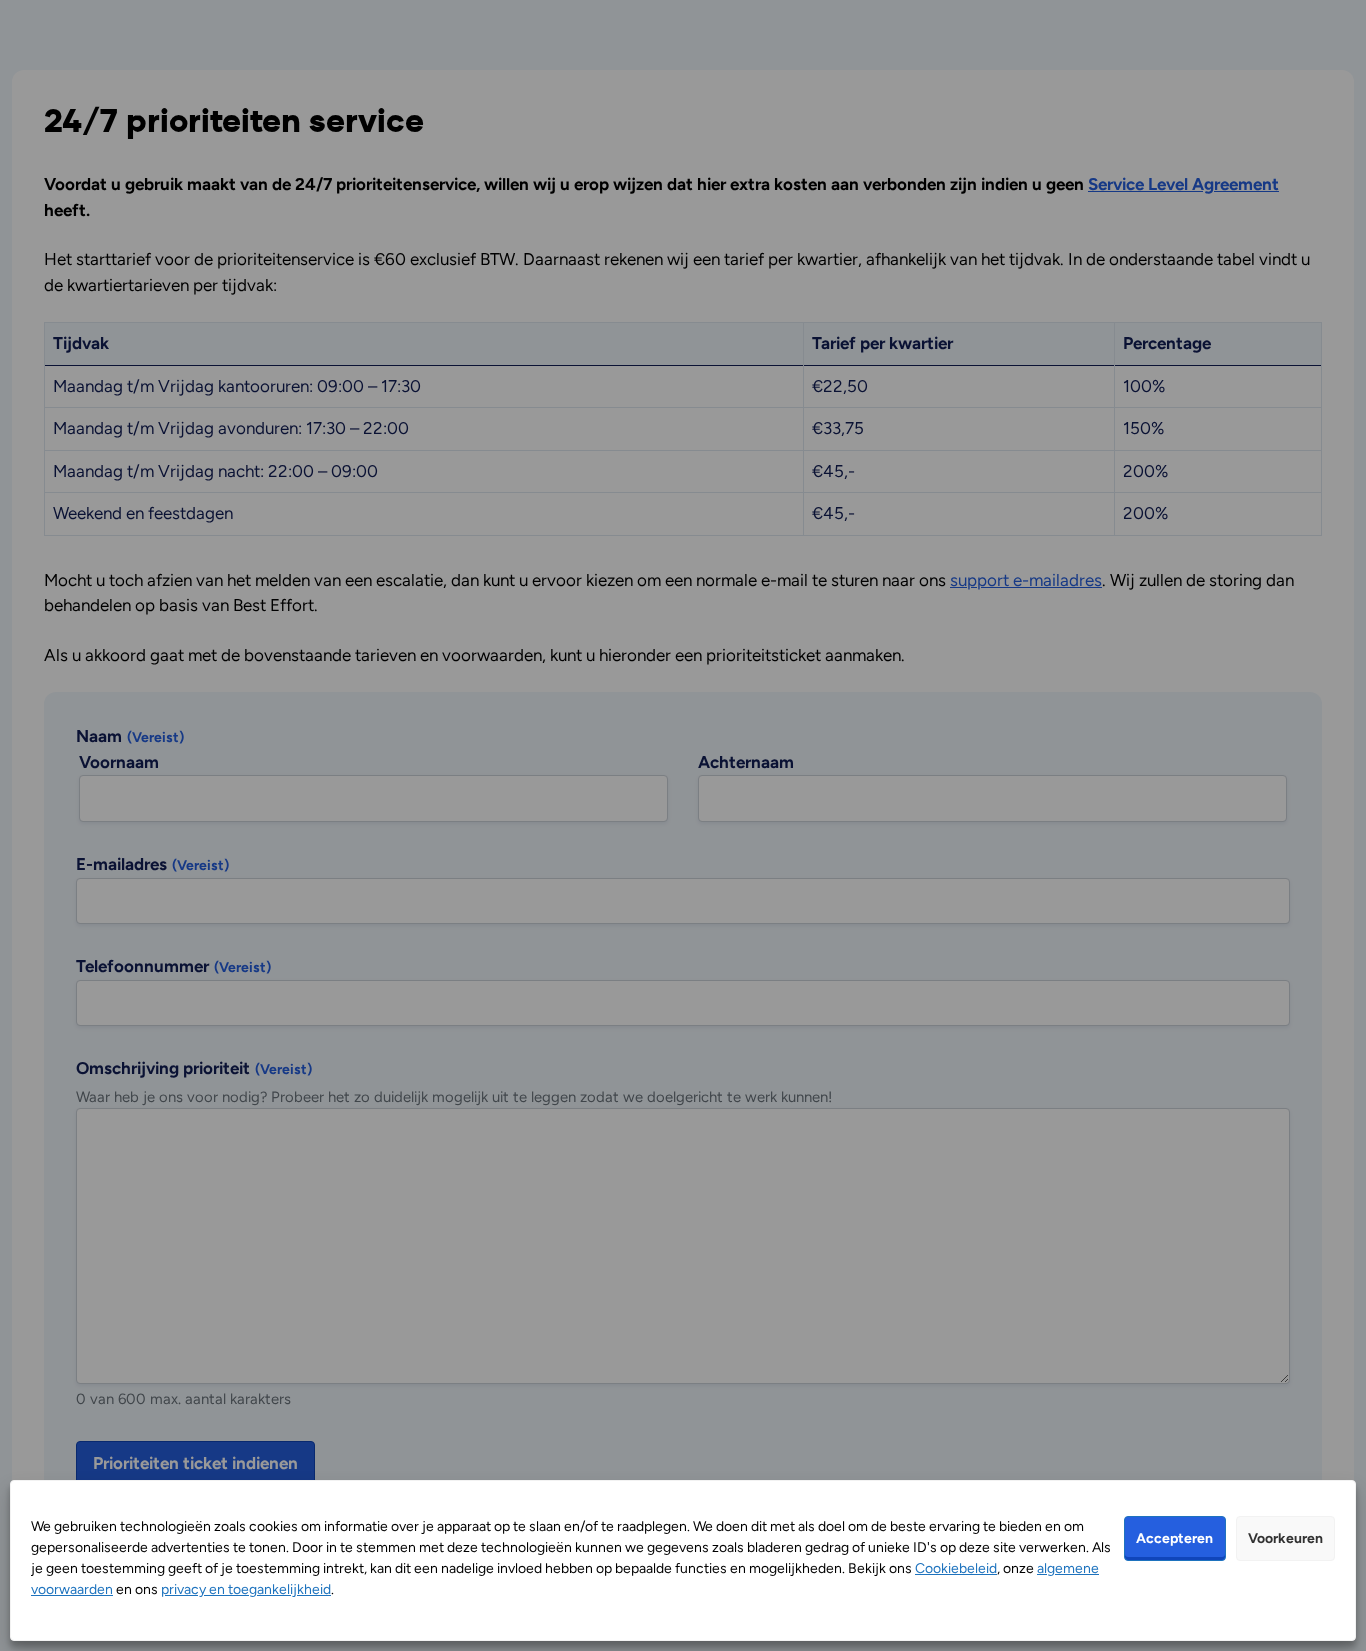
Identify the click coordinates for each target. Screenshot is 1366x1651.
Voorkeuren (1285, 1538)
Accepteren (1174, 1538)
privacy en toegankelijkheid (246, 1589)
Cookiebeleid (956, 1568)
